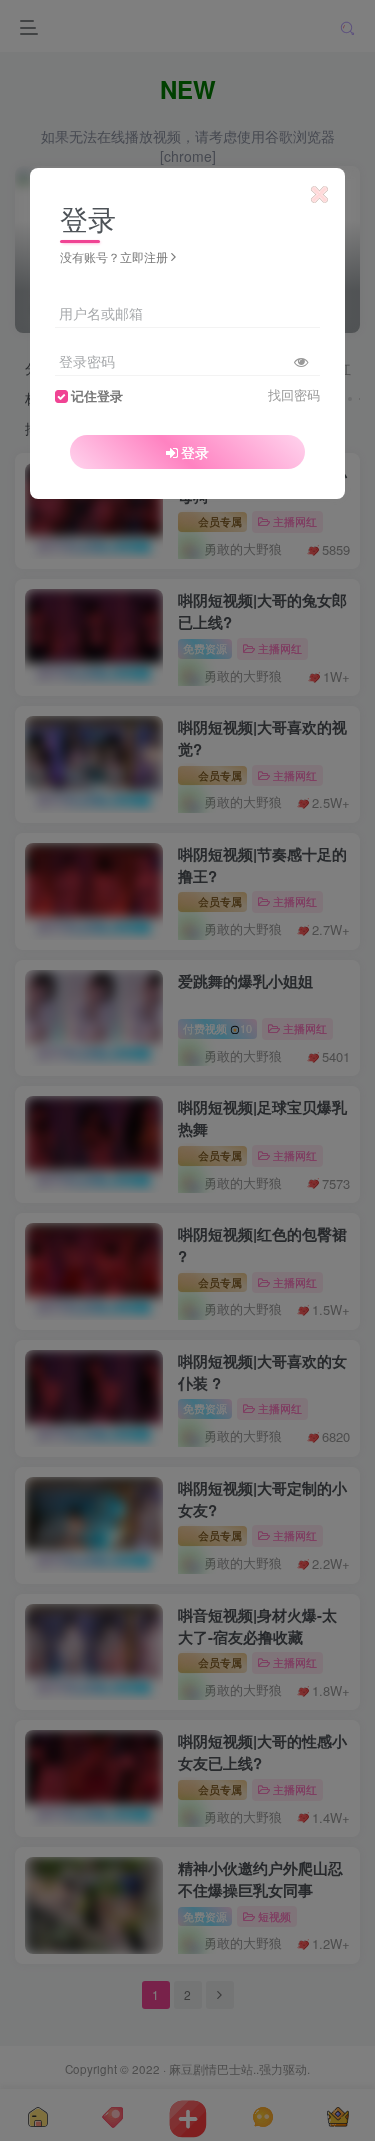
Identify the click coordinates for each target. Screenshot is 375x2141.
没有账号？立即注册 (114, 256)
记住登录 (97, 396)
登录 (195, 452)
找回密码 (294, 395)
